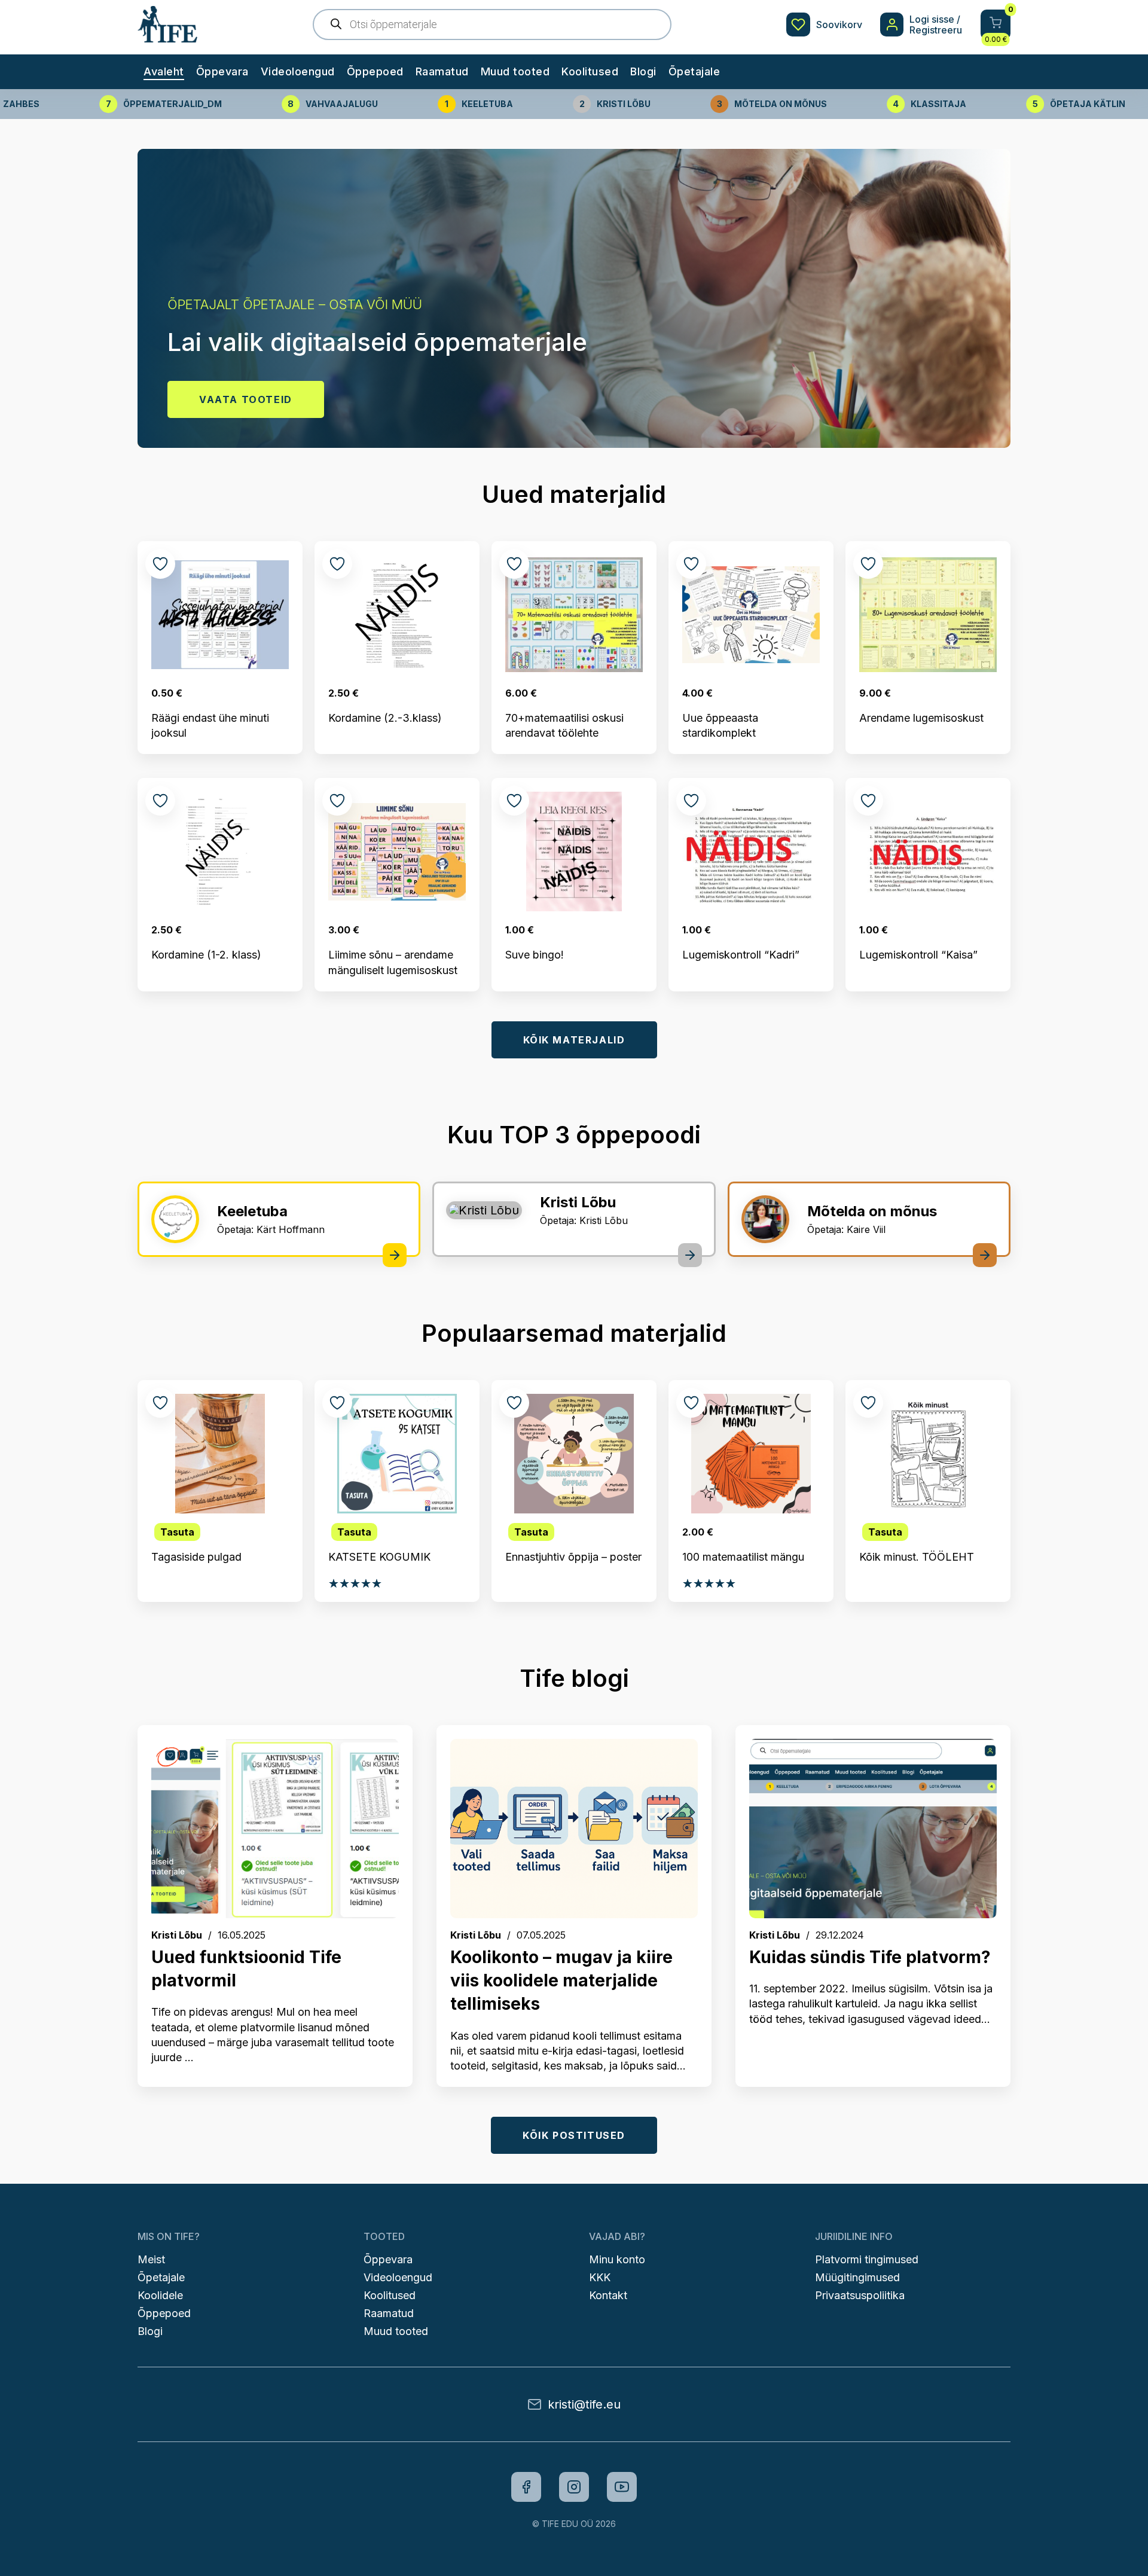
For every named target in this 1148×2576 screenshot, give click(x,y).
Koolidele (160, 2295)
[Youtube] (622, 2487)
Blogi (643, 71)
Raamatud (442, 71)
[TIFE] (167, 36)
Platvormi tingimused (867, 2259)
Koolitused (590, 71)
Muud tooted (515, 71)
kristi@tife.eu (584, 2404)
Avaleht (164, 71)
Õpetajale (694, 71)
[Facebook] (526, 2487)
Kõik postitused (574, 2135)
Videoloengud (298, 71)
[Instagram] (574, 2487)
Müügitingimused (857, 2277)
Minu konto (617, 2259)
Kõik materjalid (574, 1040)
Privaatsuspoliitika (860, 2295)
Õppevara (222, 71)
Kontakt (608, 2295)
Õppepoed (375, 71)
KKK (600, 2277)
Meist (151, 2259)
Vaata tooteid (246, 399)
